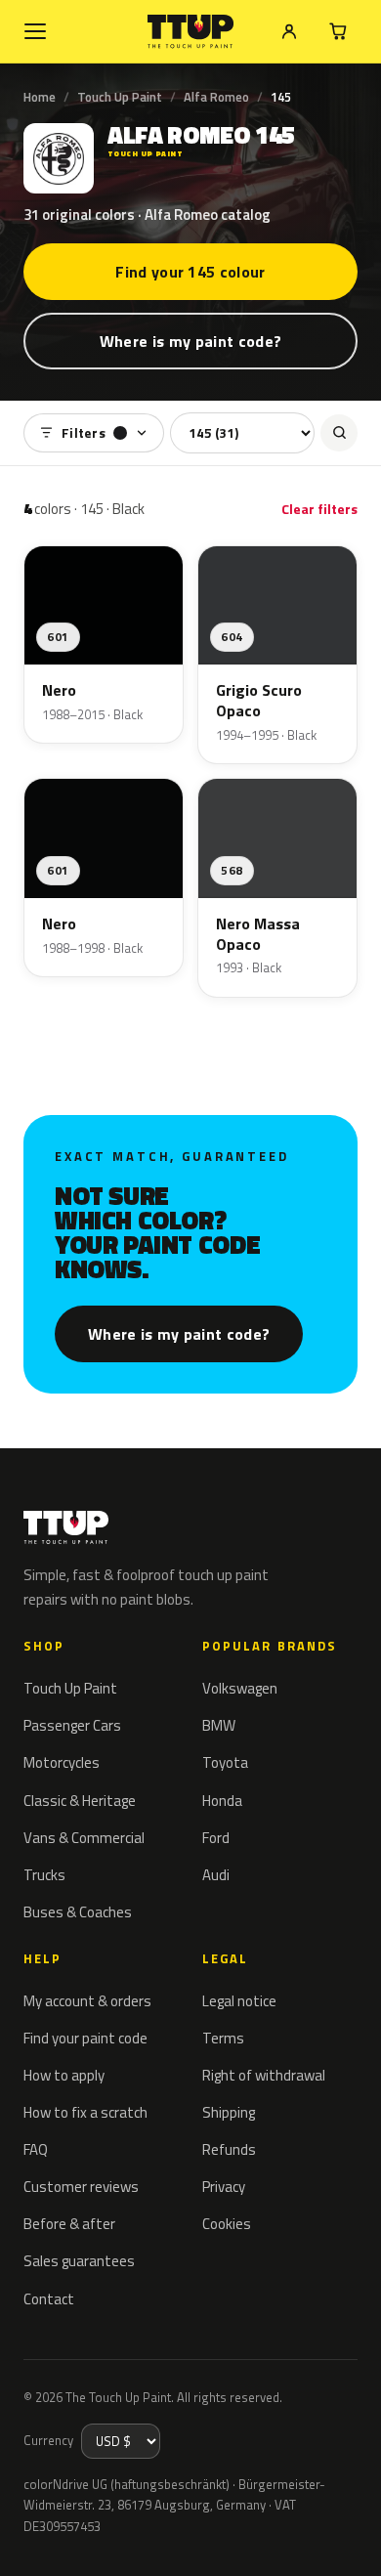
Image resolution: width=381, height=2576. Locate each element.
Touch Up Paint (120, 97)
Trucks (44, 1875)
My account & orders (87, 2001)
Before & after (69, 2224)
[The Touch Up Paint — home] (191, 32)
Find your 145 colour (190, 272)
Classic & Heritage (80, 1801)
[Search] (339, 433)
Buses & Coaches (78, 1912)
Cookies (227, 2224)
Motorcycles (62, 1762)
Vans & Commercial (84, 1838)
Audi (216, 1875)
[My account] (289, 31)
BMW (219, 1725)
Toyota (225, 1762)
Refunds (229, 2149)
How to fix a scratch (85, 2112)
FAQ (36, 2149)
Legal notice (239, 2001)
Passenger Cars (72, 1725)
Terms (223, 2038)
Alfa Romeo (216, 97)
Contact (49, 2299)
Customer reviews (81, 2187)
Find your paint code (85, 2038)
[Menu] (35, 31)
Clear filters (319, 509)
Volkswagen (240, 1688)
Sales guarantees (79, 2261)
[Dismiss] (352, 2539)
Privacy (224, 2187)
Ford (216, 1838)
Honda (222, 1801)
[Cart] (338, 31)
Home (40, 97)
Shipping (229, 2112)
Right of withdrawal (264, 2075)
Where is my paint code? (190, 341)
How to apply (64, 2075)
